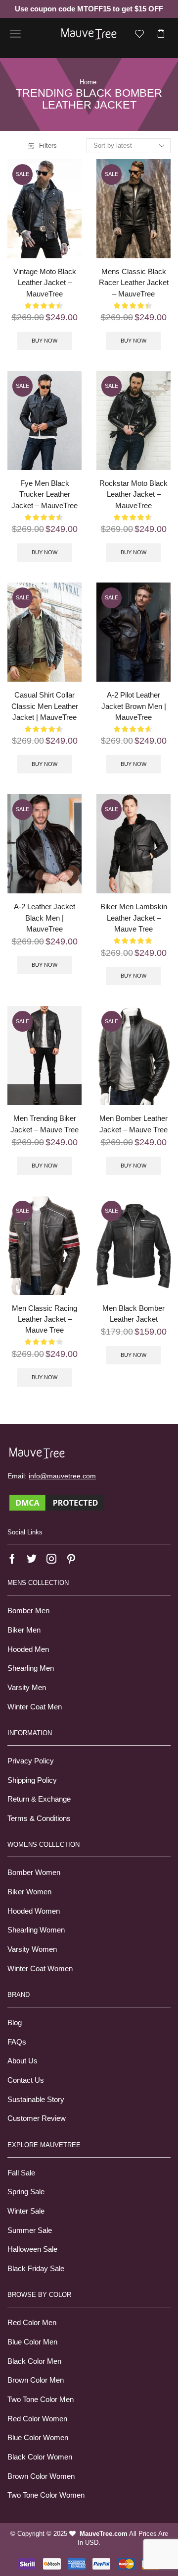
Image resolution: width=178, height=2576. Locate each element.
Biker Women (29, 1892)
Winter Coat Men (35, 1707)
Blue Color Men (32, 2342)
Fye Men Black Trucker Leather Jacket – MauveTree (44, 494)
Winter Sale (26, 2211)
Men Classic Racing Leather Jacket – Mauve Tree (44, 1319)
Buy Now (44, 341)
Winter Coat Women (40, 1969)
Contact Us (26, 2080)
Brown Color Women (41, 2476)
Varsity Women (32, 1949)
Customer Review (37, 2118)
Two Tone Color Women (46, 2495)
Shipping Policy (32, 1780)
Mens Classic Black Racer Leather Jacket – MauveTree (134, 283)
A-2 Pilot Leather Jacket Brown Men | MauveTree (134, 706)
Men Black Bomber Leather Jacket (133, 1314)
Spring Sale (26, 2192)
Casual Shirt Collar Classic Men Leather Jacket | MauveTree (45, 706)
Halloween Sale (32, 2249)
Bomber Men (28, 1611)
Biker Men (24, 1630)
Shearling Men (31, 1668)
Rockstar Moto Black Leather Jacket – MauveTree (133, 494)
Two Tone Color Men (41, 2400)
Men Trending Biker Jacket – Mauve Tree (44, 1124)
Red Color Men (32, 2323)
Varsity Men (27, 1688)
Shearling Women (36, 1930)
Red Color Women (37, 2419)
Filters (48, 146)
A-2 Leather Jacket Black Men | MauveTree (44, 918)
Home (88, 82)
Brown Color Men (36, 2380)
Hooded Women (34, 1911)
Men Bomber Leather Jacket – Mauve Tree (133, 1124)
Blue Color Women (38, 2438)
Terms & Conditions (39, 1818)
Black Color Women (40, 2457)
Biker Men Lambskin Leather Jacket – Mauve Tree (134, 918)
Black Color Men (34, 2361)
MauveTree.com (104, 2534)
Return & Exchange (39, 1799)
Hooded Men (28, 1649)
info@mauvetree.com (62, 1476)
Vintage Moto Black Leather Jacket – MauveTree (45, 283)
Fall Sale (21, 2173)
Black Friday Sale (36, 2269)
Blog (15, 2023)
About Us (22, 2061)
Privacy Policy (31, 1761)
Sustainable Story (36, 2100)
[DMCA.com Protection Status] (57, 1502)
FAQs (17, 2042)
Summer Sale (30, 2230)
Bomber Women (34, 1873)
